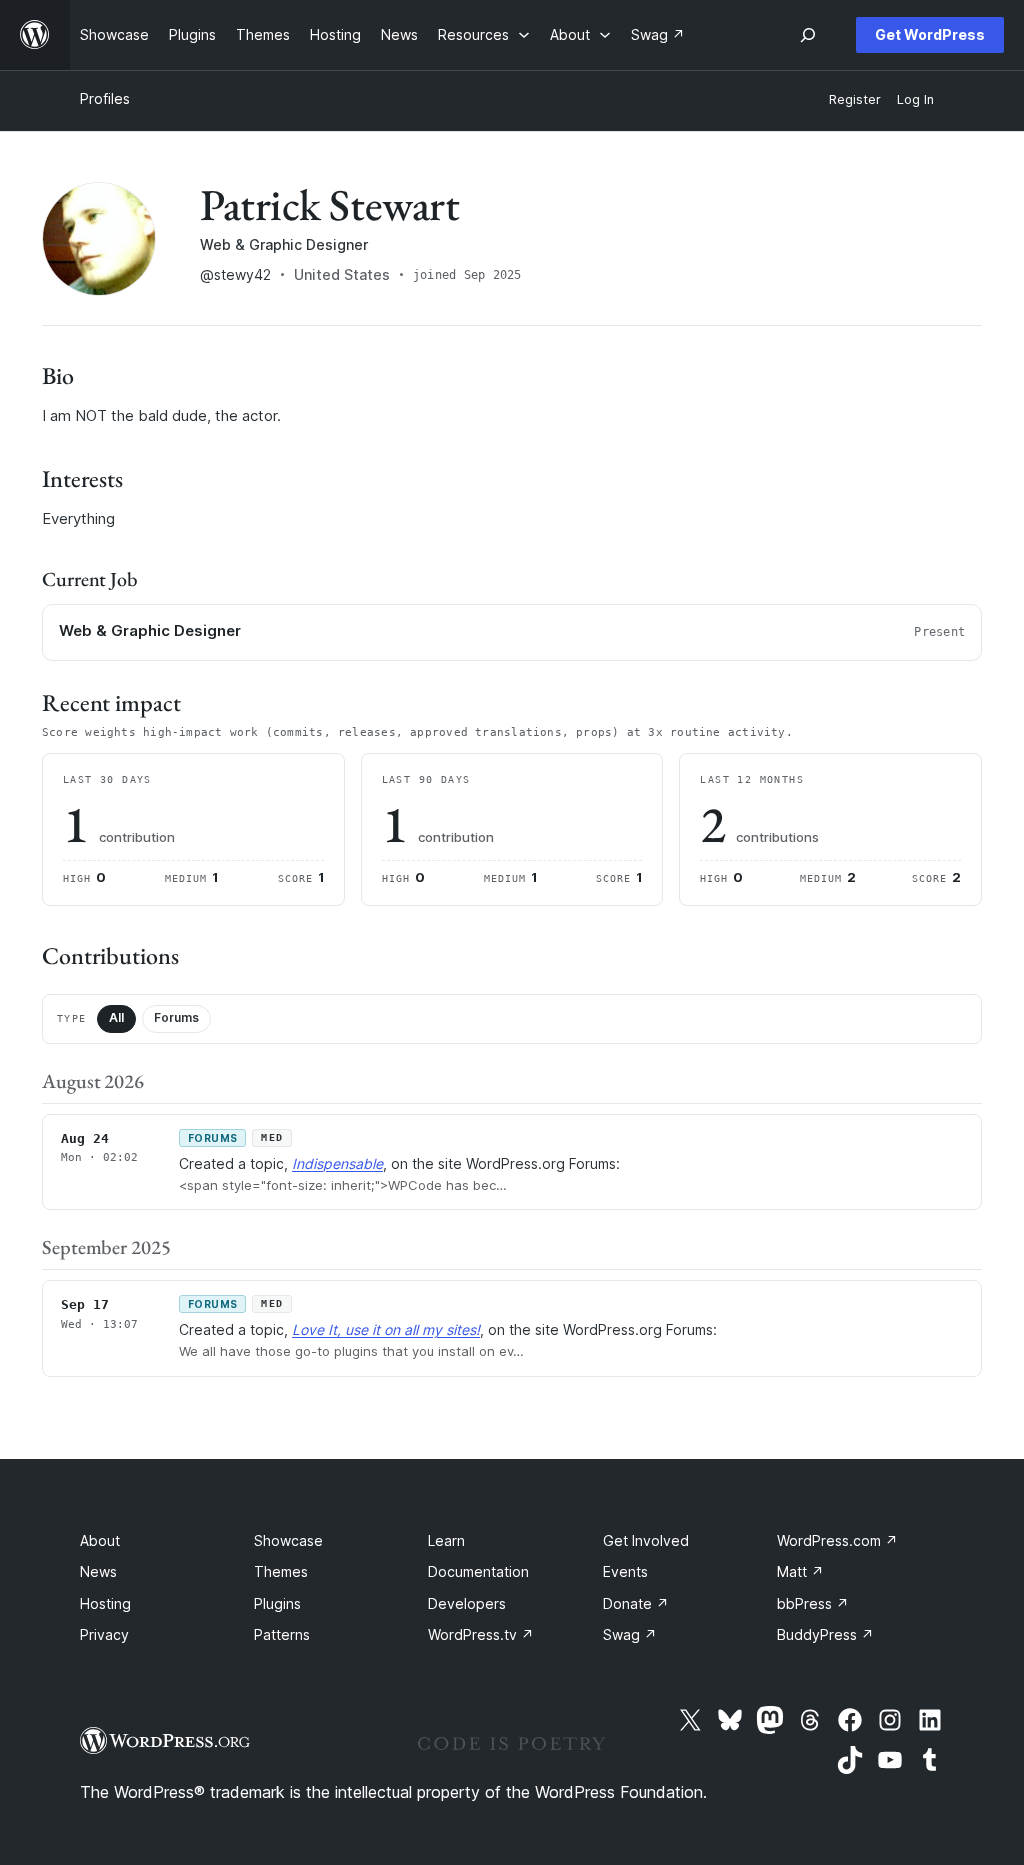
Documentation (478, 1571)
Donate (636, 1603)
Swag (630, 1634)
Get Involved (646, 1540)
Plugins (277, 1603)
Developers (467, 1603)
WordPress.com (837, 1540)
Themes (281, 1571)
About (100, 1540)
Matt (800, 1571)
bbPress (813, 1603)
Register (855, 99)
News (98, 1571)
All (116, 1017)
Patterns (282, 1634)
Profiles (105, 98)
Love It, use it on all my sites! (386, 1329)
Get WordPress (930, 34)
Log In (915, 99)
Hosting (105, 1603)
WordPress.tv (481, 1634)
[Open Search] (808, 35)
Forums (176, 1017)
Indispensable (337, 1163)
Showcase (288, 1540)
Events (625, 1571)
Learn (446, 1540)
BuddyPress (825, 1634)
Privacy (104, 1634)
